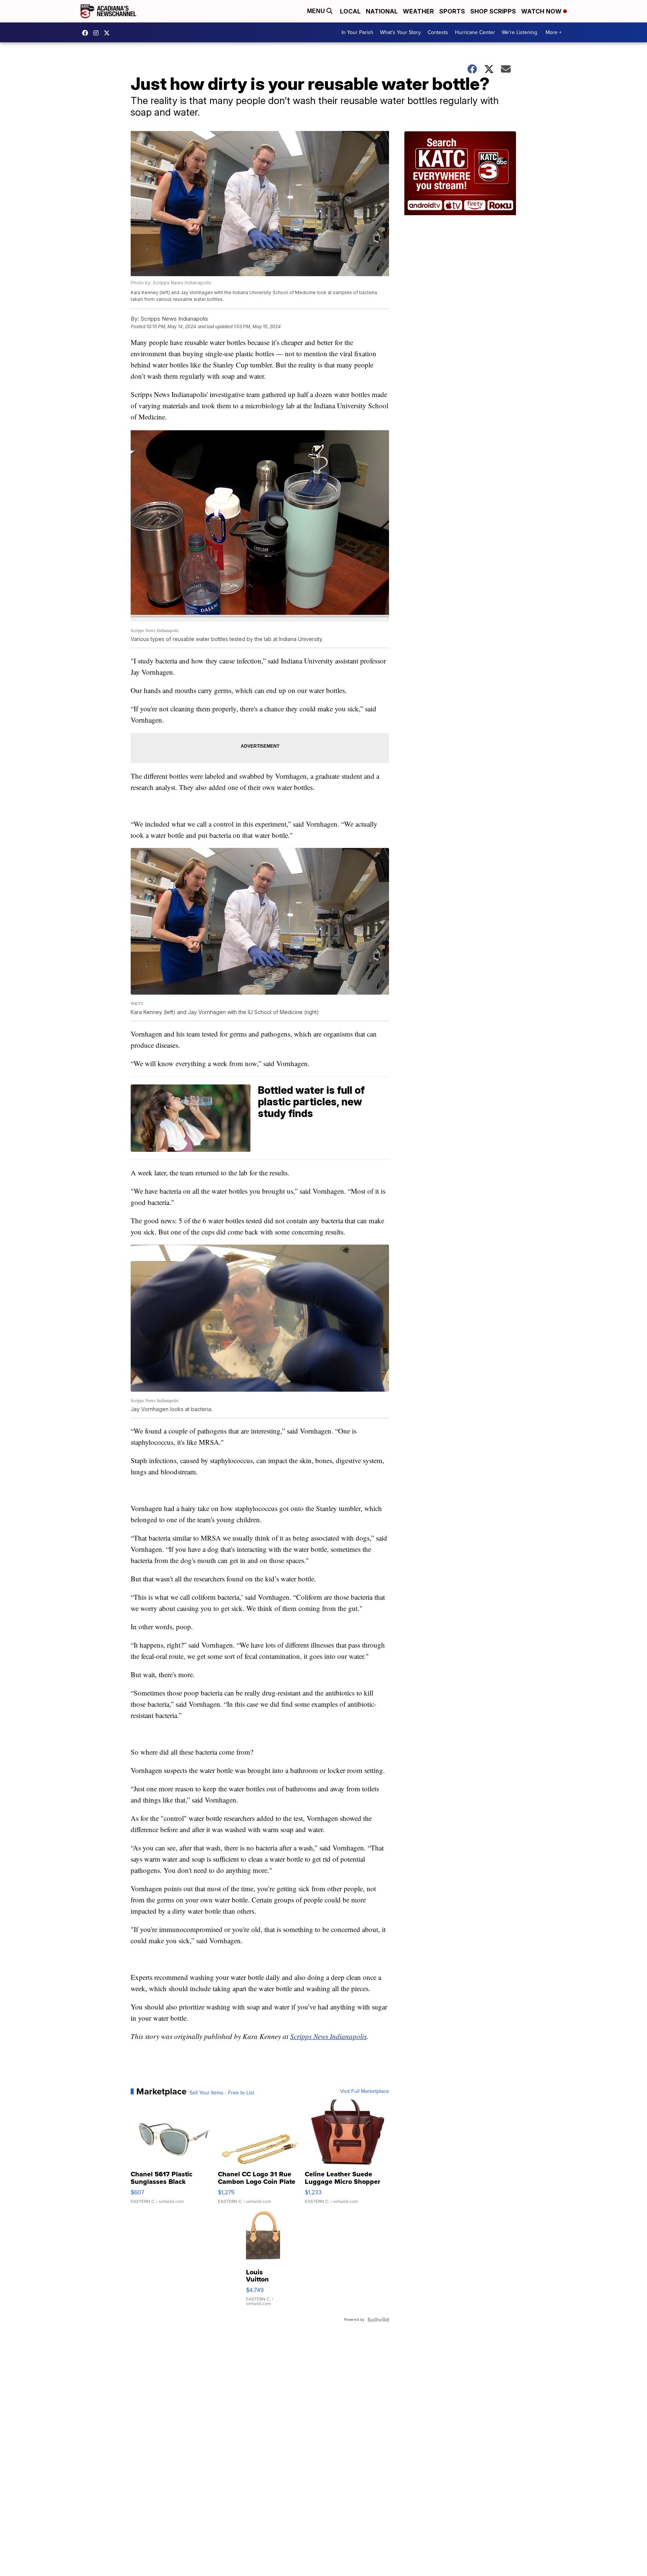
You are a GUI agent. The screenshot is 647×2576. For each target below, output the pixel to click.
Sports (452, 11)
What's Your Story (400, 32)
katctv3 (87, 33)
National (382, 11)
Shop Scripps (493, 11)
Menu (317, 11)
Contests (438, 32)
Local (350, 11)
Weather (418, 11)
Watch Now (542, 11)
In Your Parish (357, 32)
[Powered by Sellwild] (378, 2320)
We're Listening (520, 32)
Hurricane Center (475, 32)
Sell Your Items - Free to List (222, 2093)
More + (554, 32)
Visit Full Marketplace (364, 2091)
